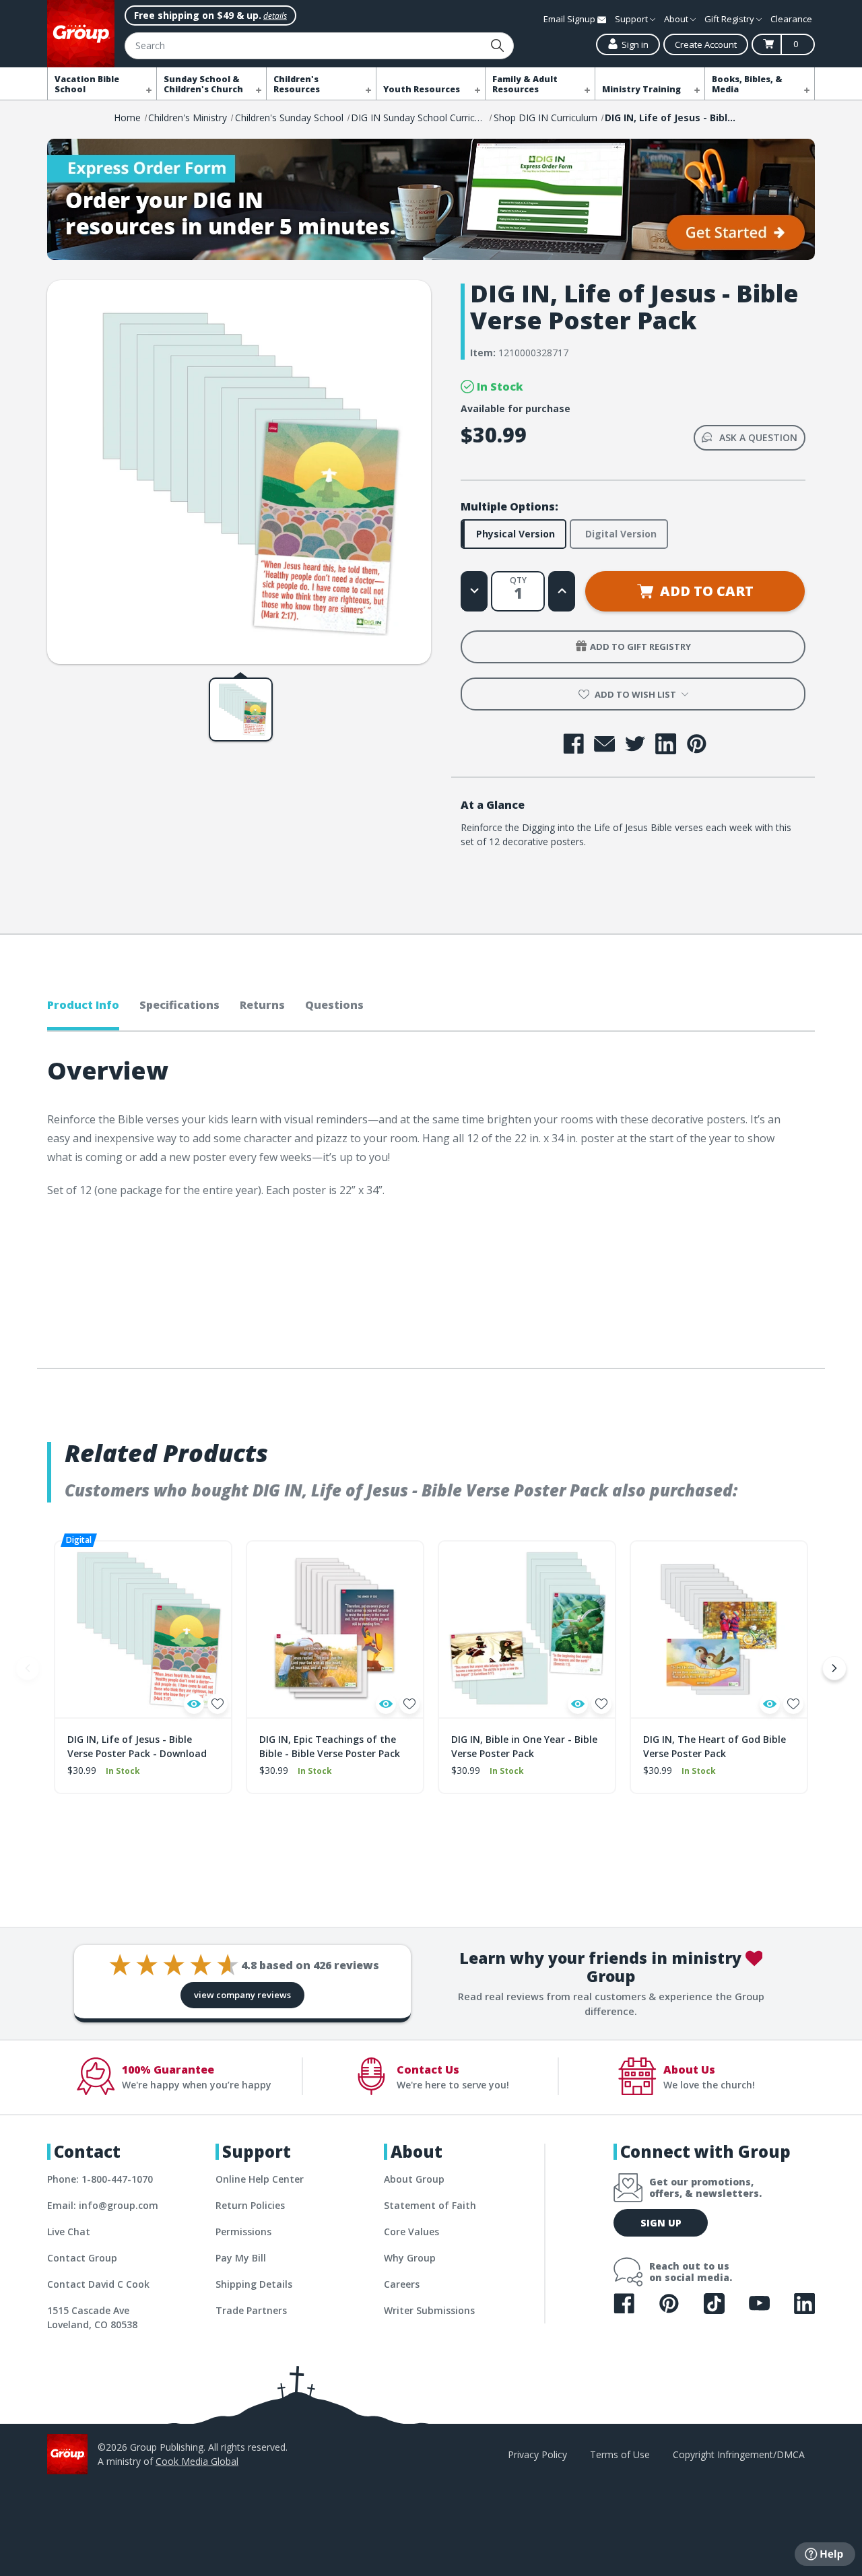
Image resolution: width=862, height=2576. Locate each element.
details (275, 16)
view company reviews (242, 1995)
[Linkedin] (666, 744)
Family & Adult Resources (525, 84)
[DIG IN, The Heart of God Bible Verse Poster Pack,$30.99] (719, 1629)
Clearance (791, 19)
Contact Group (82, 2258)
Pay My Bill (241, 2258)
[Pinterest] (697, 744)
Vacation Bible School (87, 84)
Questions (334, 1005)
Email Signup (570, 19)
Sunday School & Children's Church (203, 84)
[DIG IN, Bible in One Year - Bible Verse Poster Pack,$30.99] (527, 1629)
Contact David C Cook (98, 2284)
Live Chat (69, 2232)
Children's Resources (297, 84)
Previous (28, 1668)
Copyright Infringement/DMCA (739, 2454)
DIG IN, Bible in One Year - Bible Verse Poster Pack (524, 1746)
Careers (402, 2284)
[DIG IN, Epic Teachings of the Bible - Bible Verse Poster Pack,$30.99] (335, 1629)
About (677, 19)
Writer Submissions (429, 2310)
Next (834, 1668)
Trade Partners (251, 2310)
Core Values (411, 2232)
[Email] (604, 744)
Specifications (179, 1005)
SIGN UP (661, 2223)
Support (632, 19)
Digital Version (621, 534)
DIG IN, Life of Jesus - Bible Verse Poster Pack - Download (137, 1746)
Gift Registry (730, 19)
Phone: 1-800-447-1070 (100, 2179)
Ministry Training (641, 89)
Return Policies (250, 2205)
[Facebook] (573, 744)
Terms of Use (620, 2454)
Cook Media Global (197, 2461)
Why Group (410, 2258)
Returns (262, 1005)
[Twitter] (635, 744)
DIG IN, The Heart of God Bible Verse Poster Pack (715, 1746)
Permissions (243, 2232)
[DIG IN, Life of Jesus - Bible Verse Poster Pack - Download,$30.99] (143, 1629)
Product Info (83, 1005)
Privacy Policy (537, 2454)
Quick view (194, 1704)
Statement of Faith (430, 2205)
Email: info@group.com (103, 2205)
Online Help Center (260, 2179)
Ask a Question (758, 437)
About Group (414, 2179)
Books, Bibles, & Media (747, 84)
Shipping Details (254, 2284)
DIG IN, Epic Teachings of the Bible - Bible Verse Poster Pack (330, 1746)
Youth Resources (422, 89)
